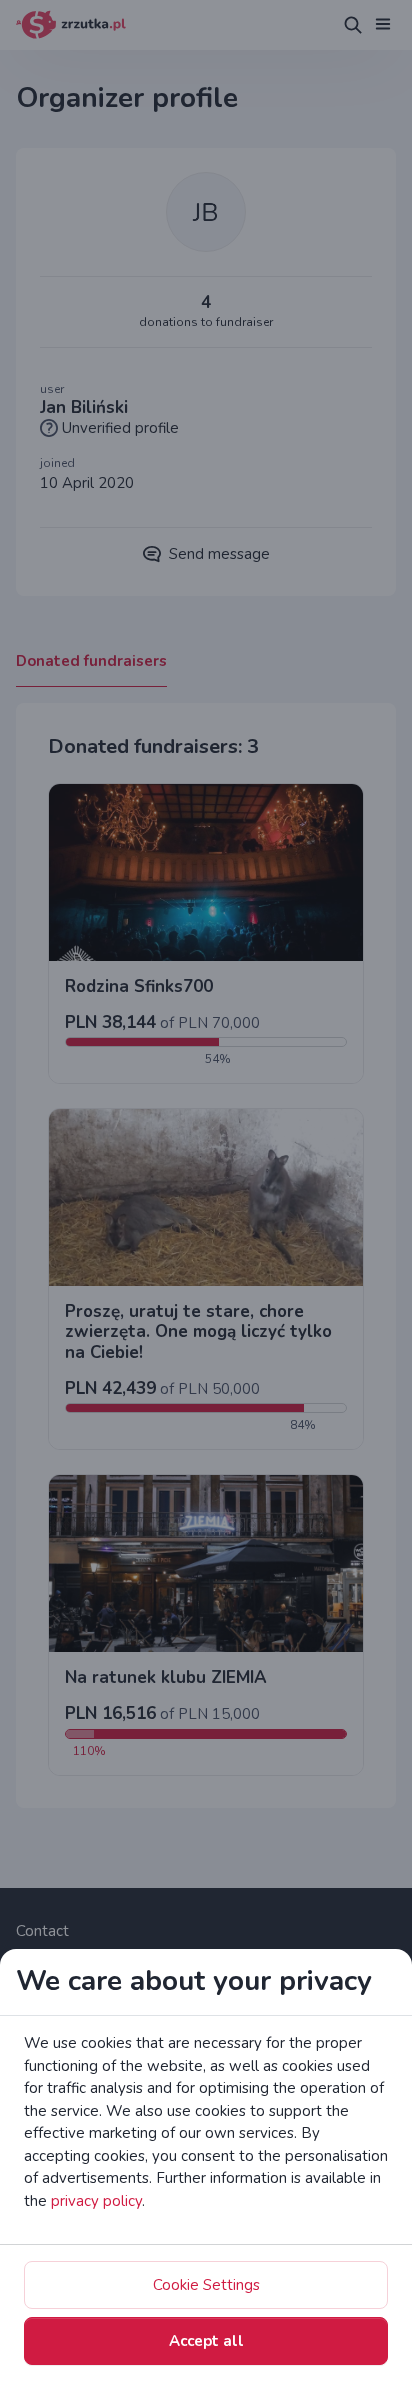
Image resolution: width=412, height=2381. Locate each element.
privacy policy (96, 2201)
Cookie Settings (206, 2285)
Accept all (206, 2341)
